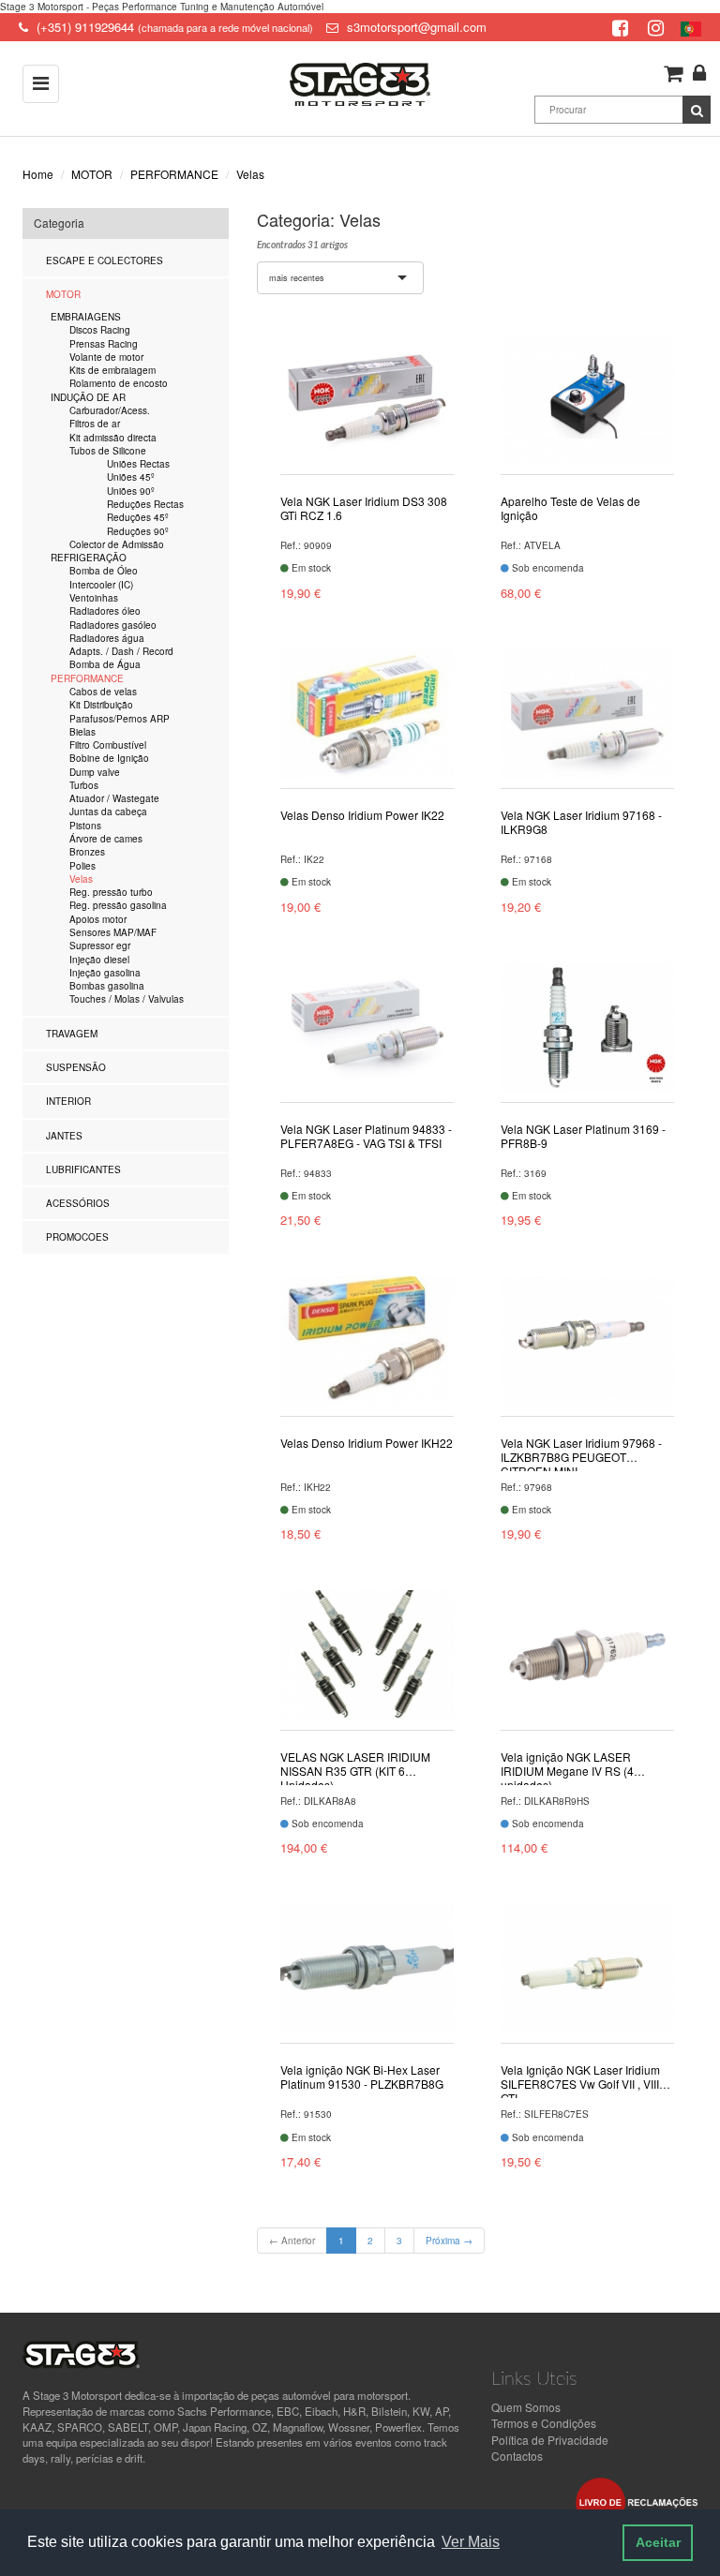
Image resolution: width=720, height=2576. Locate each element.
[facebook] (622, 27)
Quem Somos (526, 2407)
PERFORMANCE (174, 174)
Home (38, 174)
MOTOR (92, 174)
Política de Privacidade (550, 2440)
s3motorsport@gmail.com (417, 27)
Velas (250, 174)
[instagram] (658, 27)
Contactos (517, 2456)
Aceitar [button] (658, 2542)
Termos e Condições (544, 2423)
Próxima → (449, 2241)
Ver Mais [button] (471, 2542)
